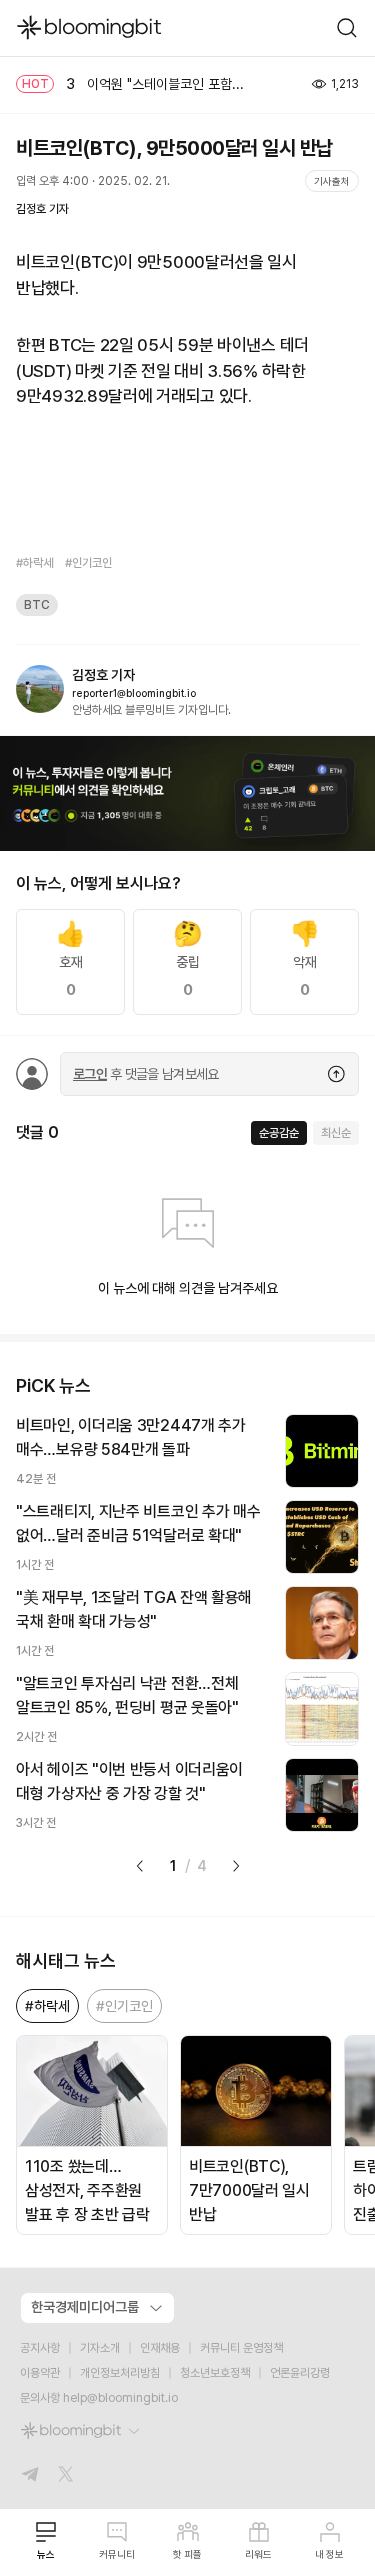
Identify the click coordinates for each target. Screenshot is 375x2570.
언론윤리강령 (300, 2373)
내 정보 (329, 2554)
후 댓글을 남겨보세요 (146, 1074)
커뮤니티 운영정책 (241, 2348)
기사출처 (332, 181)
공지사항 (40, 2348)
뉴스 (46, 2554)
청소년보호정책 (215, 2373)
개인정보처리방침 (120, 2373)
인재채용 (160, 2348)
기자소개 (100, 2348)
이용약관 (40, 2373)
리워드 (258, 2554)
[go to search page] (347, 28)
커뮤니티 (117, 2554)
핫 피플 (187, 2554)
